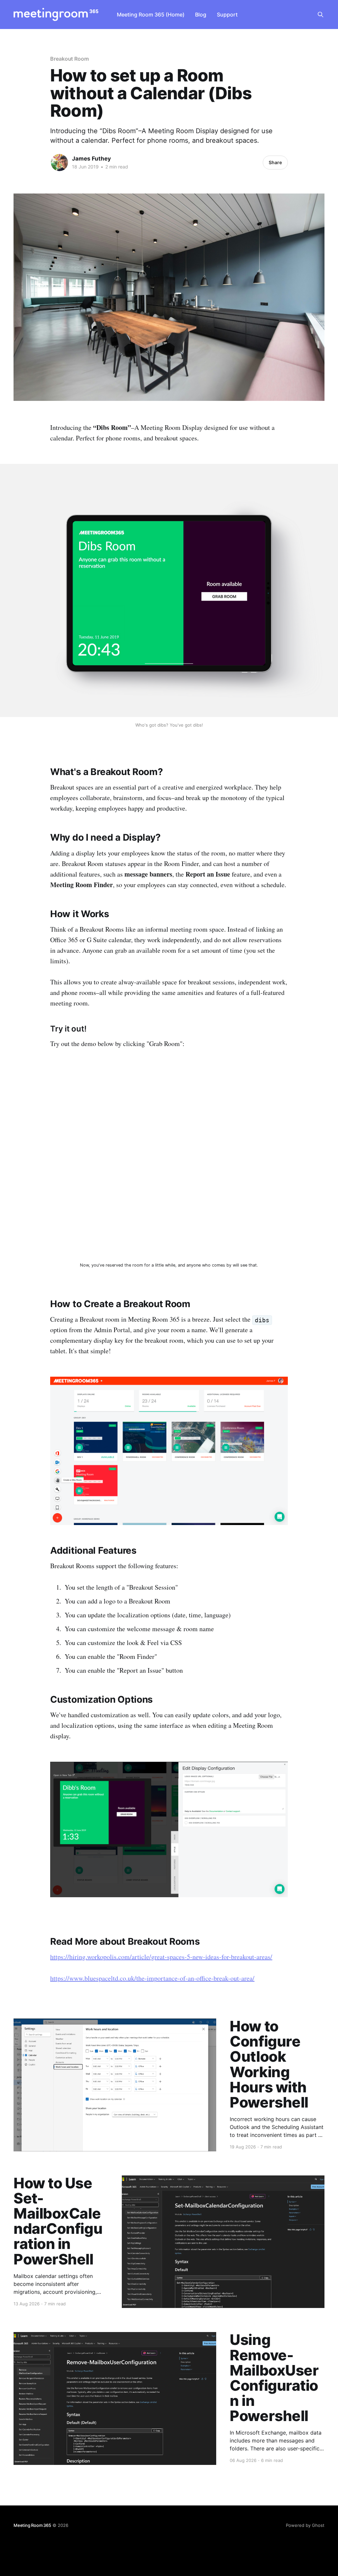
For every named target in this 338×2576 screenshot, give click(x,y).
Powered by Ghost (305, 2525)
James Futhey (91, 159)
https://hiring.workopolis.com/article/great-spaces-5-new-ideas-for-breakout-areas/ (161, 1957)
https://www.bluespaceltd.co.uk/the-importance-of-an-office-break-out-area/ (152, 1978)
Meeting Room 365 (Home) (151, 15)
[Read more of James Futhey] (59, 163)
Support (227, 15)
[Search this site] (321, 15)
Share (275, 162)
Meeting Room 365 (32, 2525)
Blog (201, 15)
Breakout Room (69, 59)
